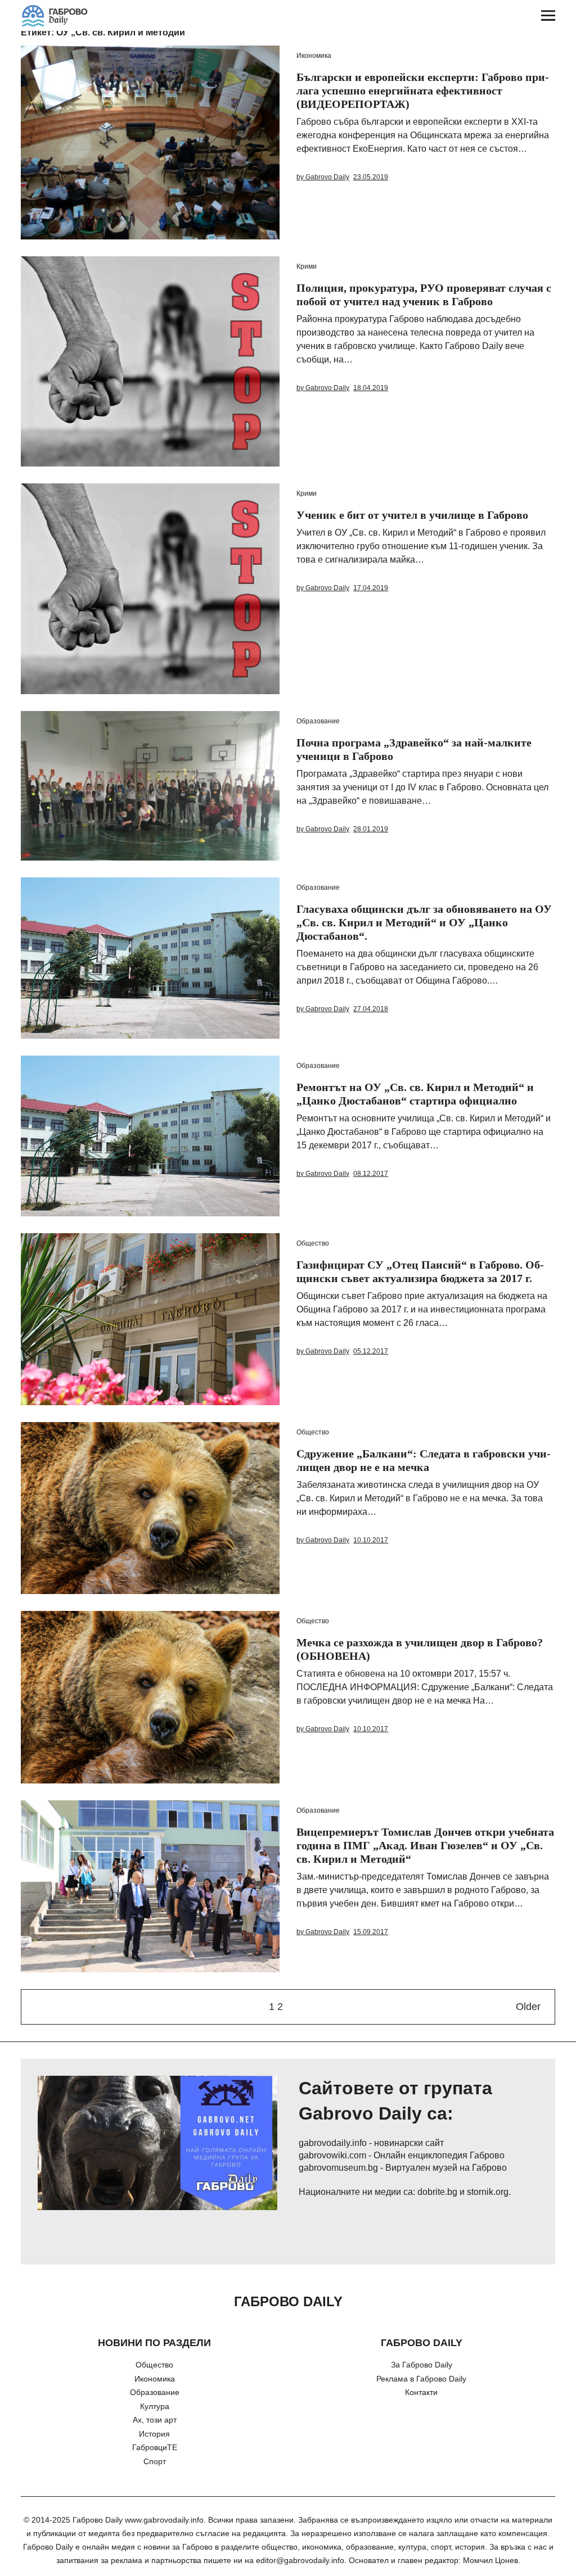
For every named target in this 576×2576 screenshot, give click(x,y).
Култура (155, 2406)
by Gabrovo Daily (323, 177)
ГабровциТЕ (155, 2447)
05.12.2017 (371, 1351)
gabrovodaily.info (333, 2143)
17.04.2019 (371, 588)
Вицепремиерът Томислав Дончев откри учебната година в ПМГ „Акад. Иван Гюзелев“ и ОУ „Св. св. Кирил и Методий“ (425, 1845)
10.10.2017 (371, 1540)
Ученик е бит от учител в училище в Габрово (412, 515)
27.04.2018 (371, 1009)
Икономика (314, 56)
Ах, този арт (155, 2420)
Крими (307, 266)
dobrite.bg (437, 2192)
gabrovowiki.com (332, 2155)
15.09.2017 (371, 1932)
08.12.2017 (371, 1174)
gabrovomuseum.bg (338, 2168)
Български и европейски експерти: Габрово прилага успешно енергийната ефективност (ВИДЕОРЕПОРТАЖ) (423, 90)
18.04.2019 (371, 388)
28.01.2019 (371, 829)
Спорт (155, 2461)
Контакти (421, 2392)
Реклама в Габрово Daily (421, 2379)
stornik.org (488, 2192)
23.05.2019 (371, 177)
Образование (318, 721)
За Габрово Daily (422, 2365)
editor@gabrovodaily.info (300, 2560)
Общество (313, 1243)
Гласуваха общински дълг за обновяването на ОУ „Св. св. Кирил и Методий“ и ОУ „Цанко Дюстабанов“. (424, 922)
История (154, 2434)
